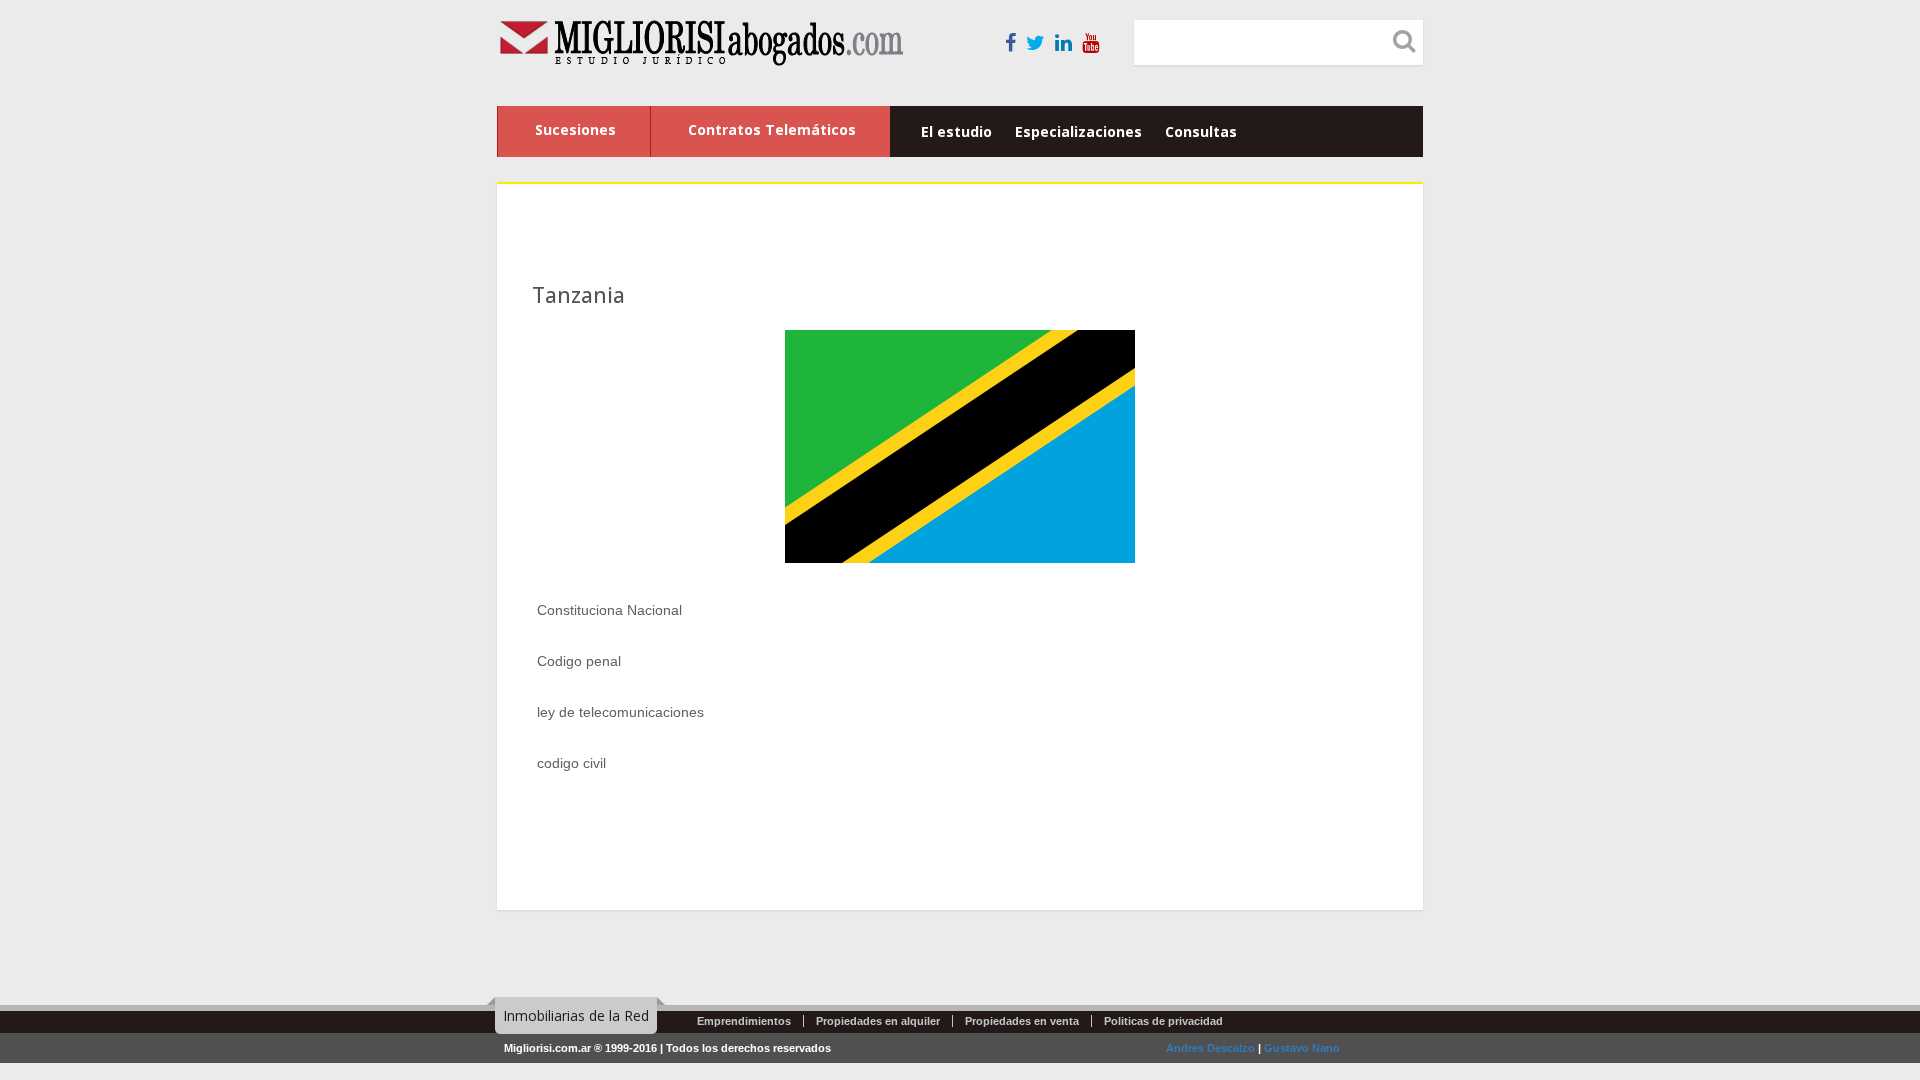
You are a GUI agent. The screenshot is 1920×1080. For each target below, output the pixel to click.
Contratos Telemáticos (772, 129)
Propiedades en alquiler (878, 1021)
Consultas (1201, 131)
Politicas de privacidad (1163, 1021)
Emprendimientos (744, 1021)
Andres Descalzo (1210, 1048)
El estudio (956, 131)
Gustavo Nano (1302, 1048)
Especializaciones (1078, 131)
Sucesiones (575, 129)
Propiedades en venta (1022, 1021)
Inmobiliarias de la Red (576, 1015)
